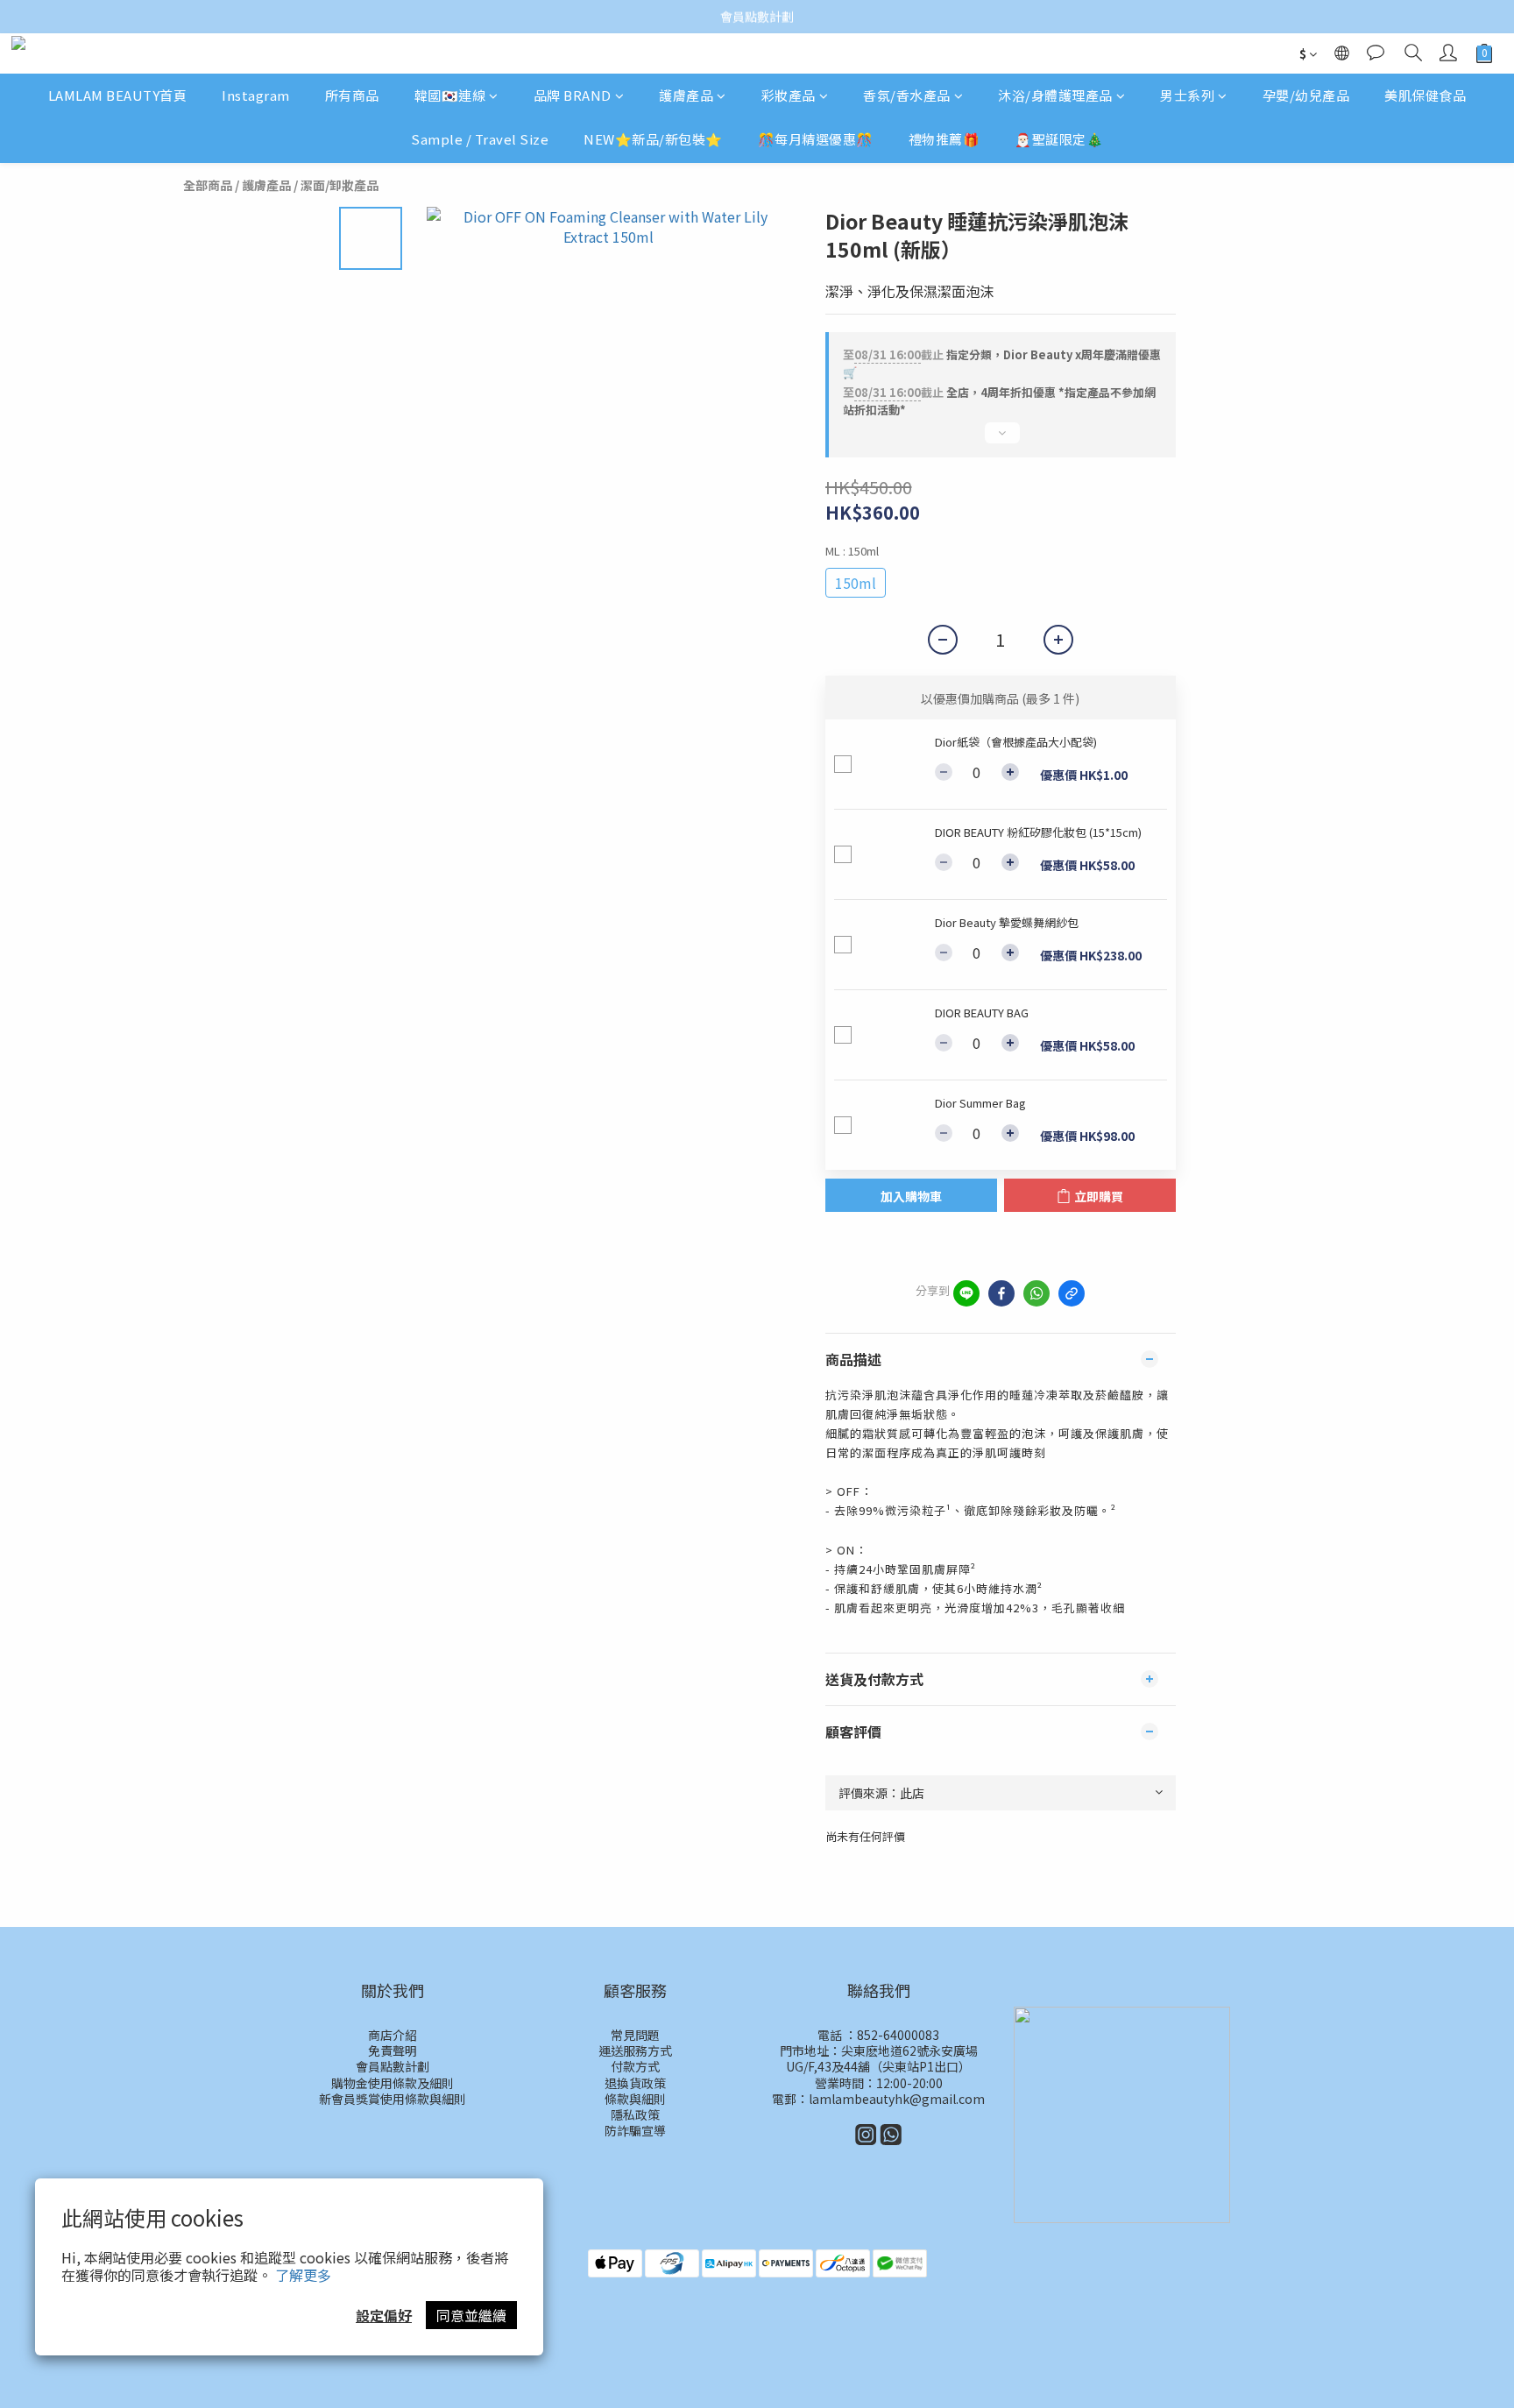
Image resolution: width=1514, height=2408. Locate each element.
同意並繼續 (471, 2315)
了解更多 (303, 2275)
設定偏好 (384, 2315)
